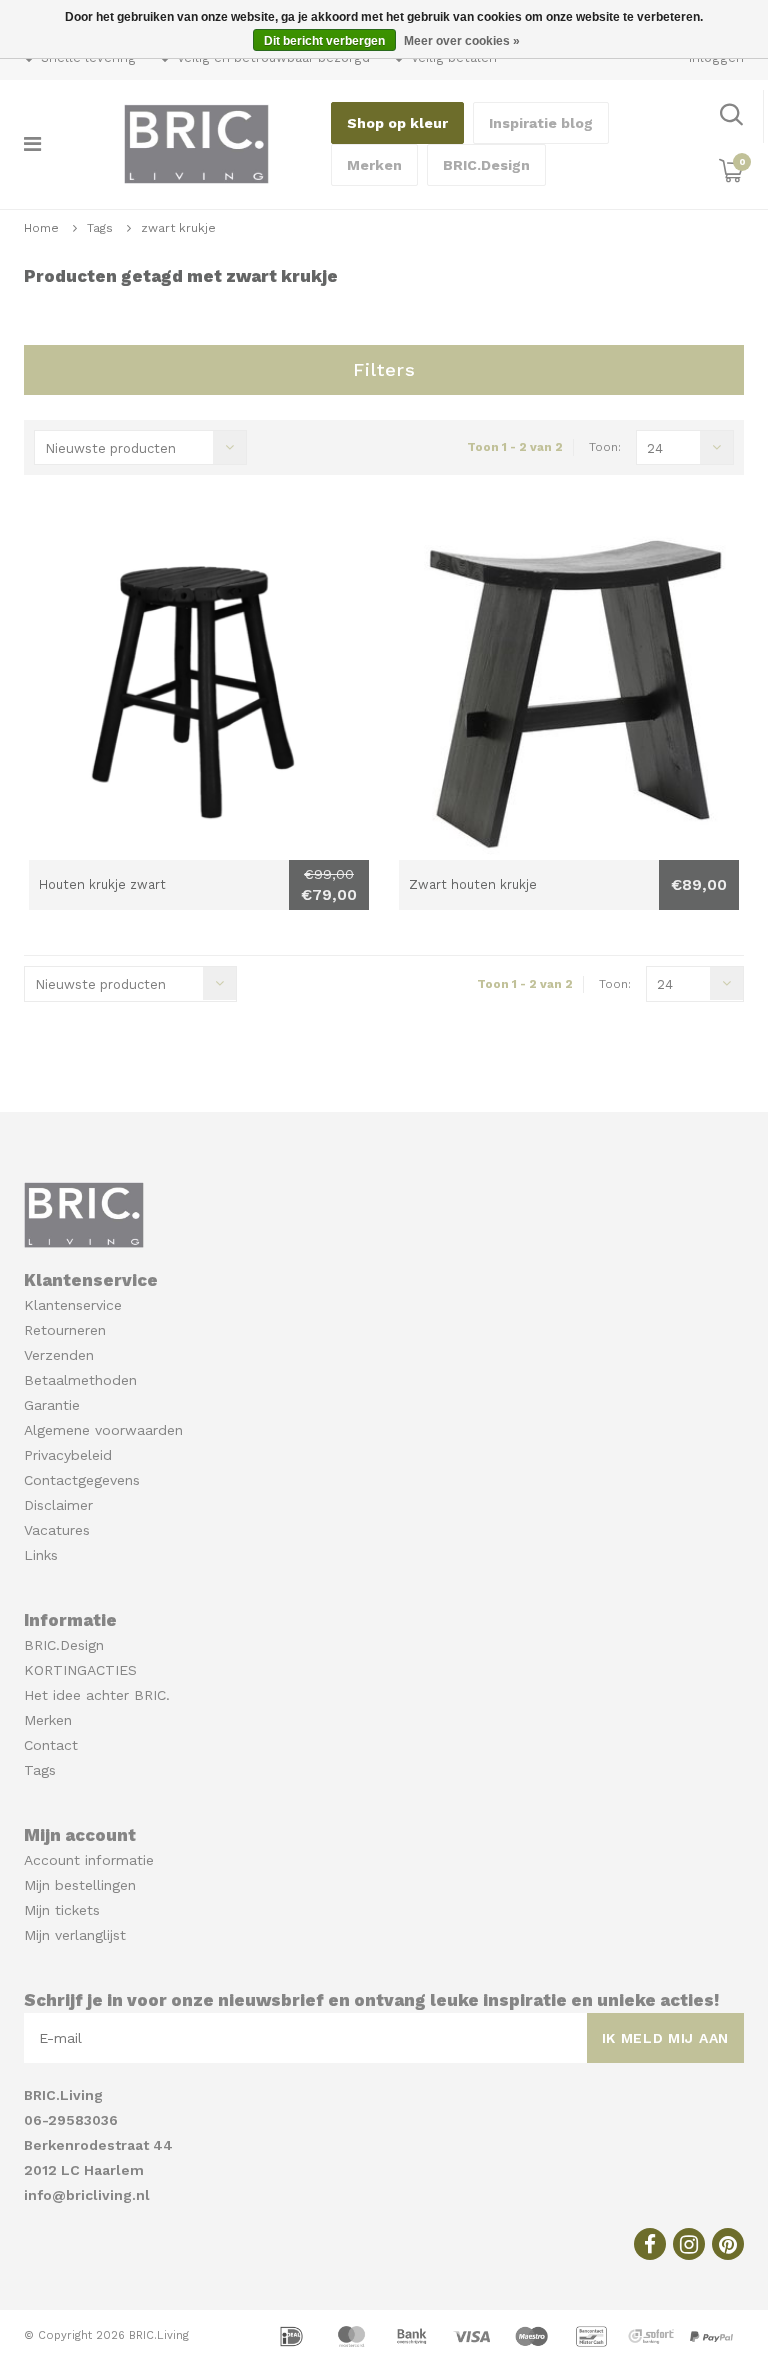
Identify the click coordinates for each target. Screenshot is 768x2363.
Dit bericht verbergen (324, 41)
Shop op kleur (397, 123)
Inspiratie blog (541, 123)
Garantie (52, 1405)
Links (41, 1555)
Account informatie (89, 1860)
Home (41, 228)
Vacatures (57, 1530)
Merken (374, 165)
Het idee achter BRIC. (97, 1695)
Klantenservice (73, 1305)
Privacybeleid (68, 1455)
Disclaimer (58, 1505)
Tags (100, 228)
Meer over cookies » (462, 41)
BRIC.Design (486, 165)
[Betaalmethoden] (294, 2335)
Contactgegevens (82, 1480)
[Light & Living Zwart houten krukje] (569, 690)
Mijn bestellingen (80, 1885)
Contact (51, 1745)
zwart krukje (178, 228)
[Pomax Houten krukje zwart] (199, 690)
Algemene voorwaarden (103, 1430)
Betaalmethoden (80, 1380)
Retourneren (65, 1330)
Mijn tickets (62, 1910)
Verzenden (59, 1355)
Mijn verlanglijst (75, 1935)
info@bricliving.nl (87, 2195)
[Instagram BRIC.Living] (689, 2244)
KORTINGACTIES (80, 1670)
